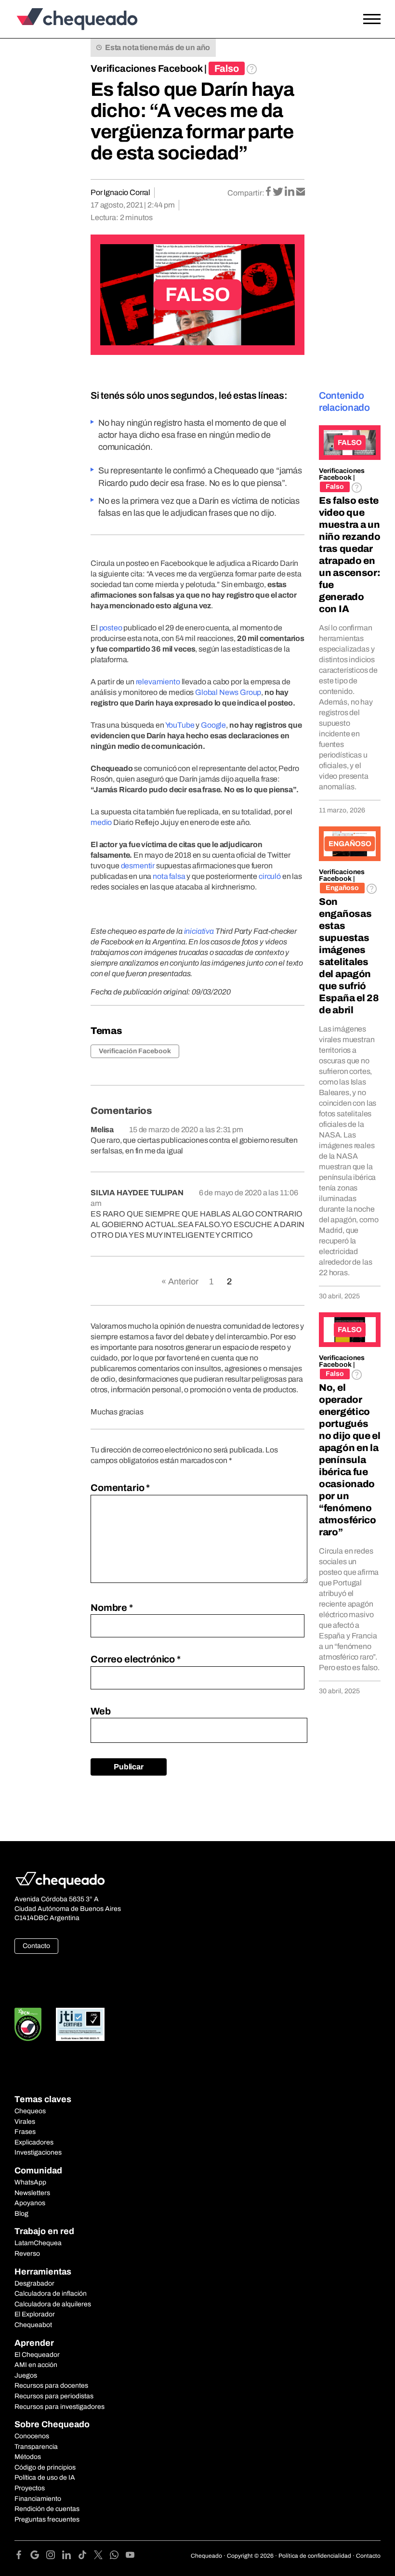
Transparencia (36, 2447)
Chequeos (30, 2111)
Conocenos (32, 2436)
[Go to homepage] (60, 19)
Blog (21, 2214)
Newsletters (32, 2193)
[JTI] (80, 2024)
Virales (25, 2122)
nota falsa (169, 876)
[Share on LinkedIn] (290, 192)
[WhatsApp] (118, 2556)
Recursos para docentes (51, 2386)
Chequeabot (33, 2325)
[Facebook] (22, 2556)
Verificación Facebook (135, 1051)
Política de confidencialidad (315, 2556)
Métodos (28, 2457)
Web (101, 1711)
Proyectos (30, 2488)
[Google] (38, 2556)
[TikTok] (86, 2556)
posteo (111, 628)
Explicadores (34, 2142)
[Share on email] (301, 192)
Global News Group (228, 692)
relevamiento (158, 682)
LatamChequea (38, 2243)
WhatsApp (30, 2182)
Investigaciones (38, 2152)
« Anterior (180, 1281)
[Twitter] (102, 2556)
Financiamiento (38, 2499)
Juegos (26, 2375)
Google (213, 725)
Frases (25, 2132)
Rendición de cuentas (47, 2509)
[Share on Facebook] (269, 192)
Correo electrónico (136, 1659)
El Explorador (35, 2314)
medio (101, 822)
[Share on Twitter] (279, 192)
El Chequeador (37, 2355)
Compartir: (246, 193)
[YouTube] (130, 2556)
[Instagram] (54, 2556)
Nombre (112, 1608)
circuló (270, 876)
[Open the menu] (372, 19)
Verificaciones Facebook (147, 68)
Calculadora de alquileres (53, 2304)
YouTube (180, 725)
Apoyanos (30, 2203)
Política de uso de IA (45, 2478)
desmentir (138, 866)
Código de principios (45, 2467)
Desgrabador (34, 2283)
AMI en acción (36, 2365)
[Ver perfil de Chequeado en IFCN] (28, 2024)
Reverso (27, 2254)
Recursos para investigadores (59, 2407)
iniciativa (199, 931)
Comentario (120, 1488)
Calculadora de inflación (51, 2294)
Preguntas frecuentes (47, 2519)
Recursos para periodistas (54, 2396)
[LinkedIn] (70, 2556)
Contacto (36, 1946)
